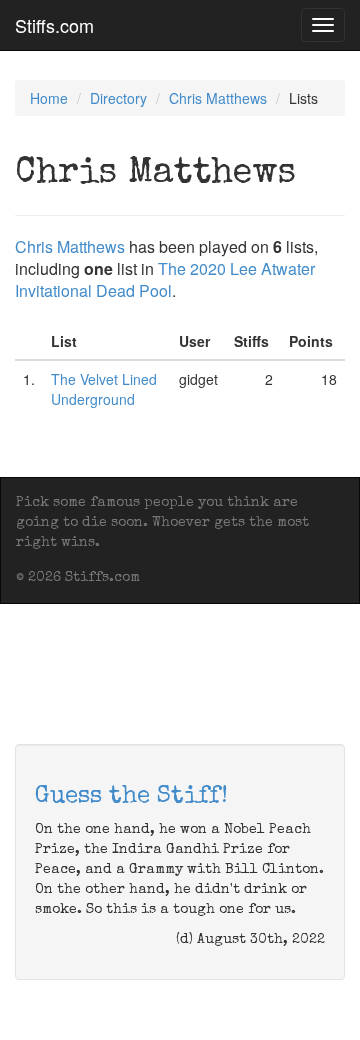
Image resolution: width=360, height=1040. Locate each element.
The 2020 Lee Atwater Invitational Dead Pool (165, 279)
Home (49, 98)
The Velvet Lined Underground (104, 389)
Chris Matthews (218, 98)
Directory (118, 98)
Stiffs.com (54, 25)
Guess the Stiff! (131, 797)
